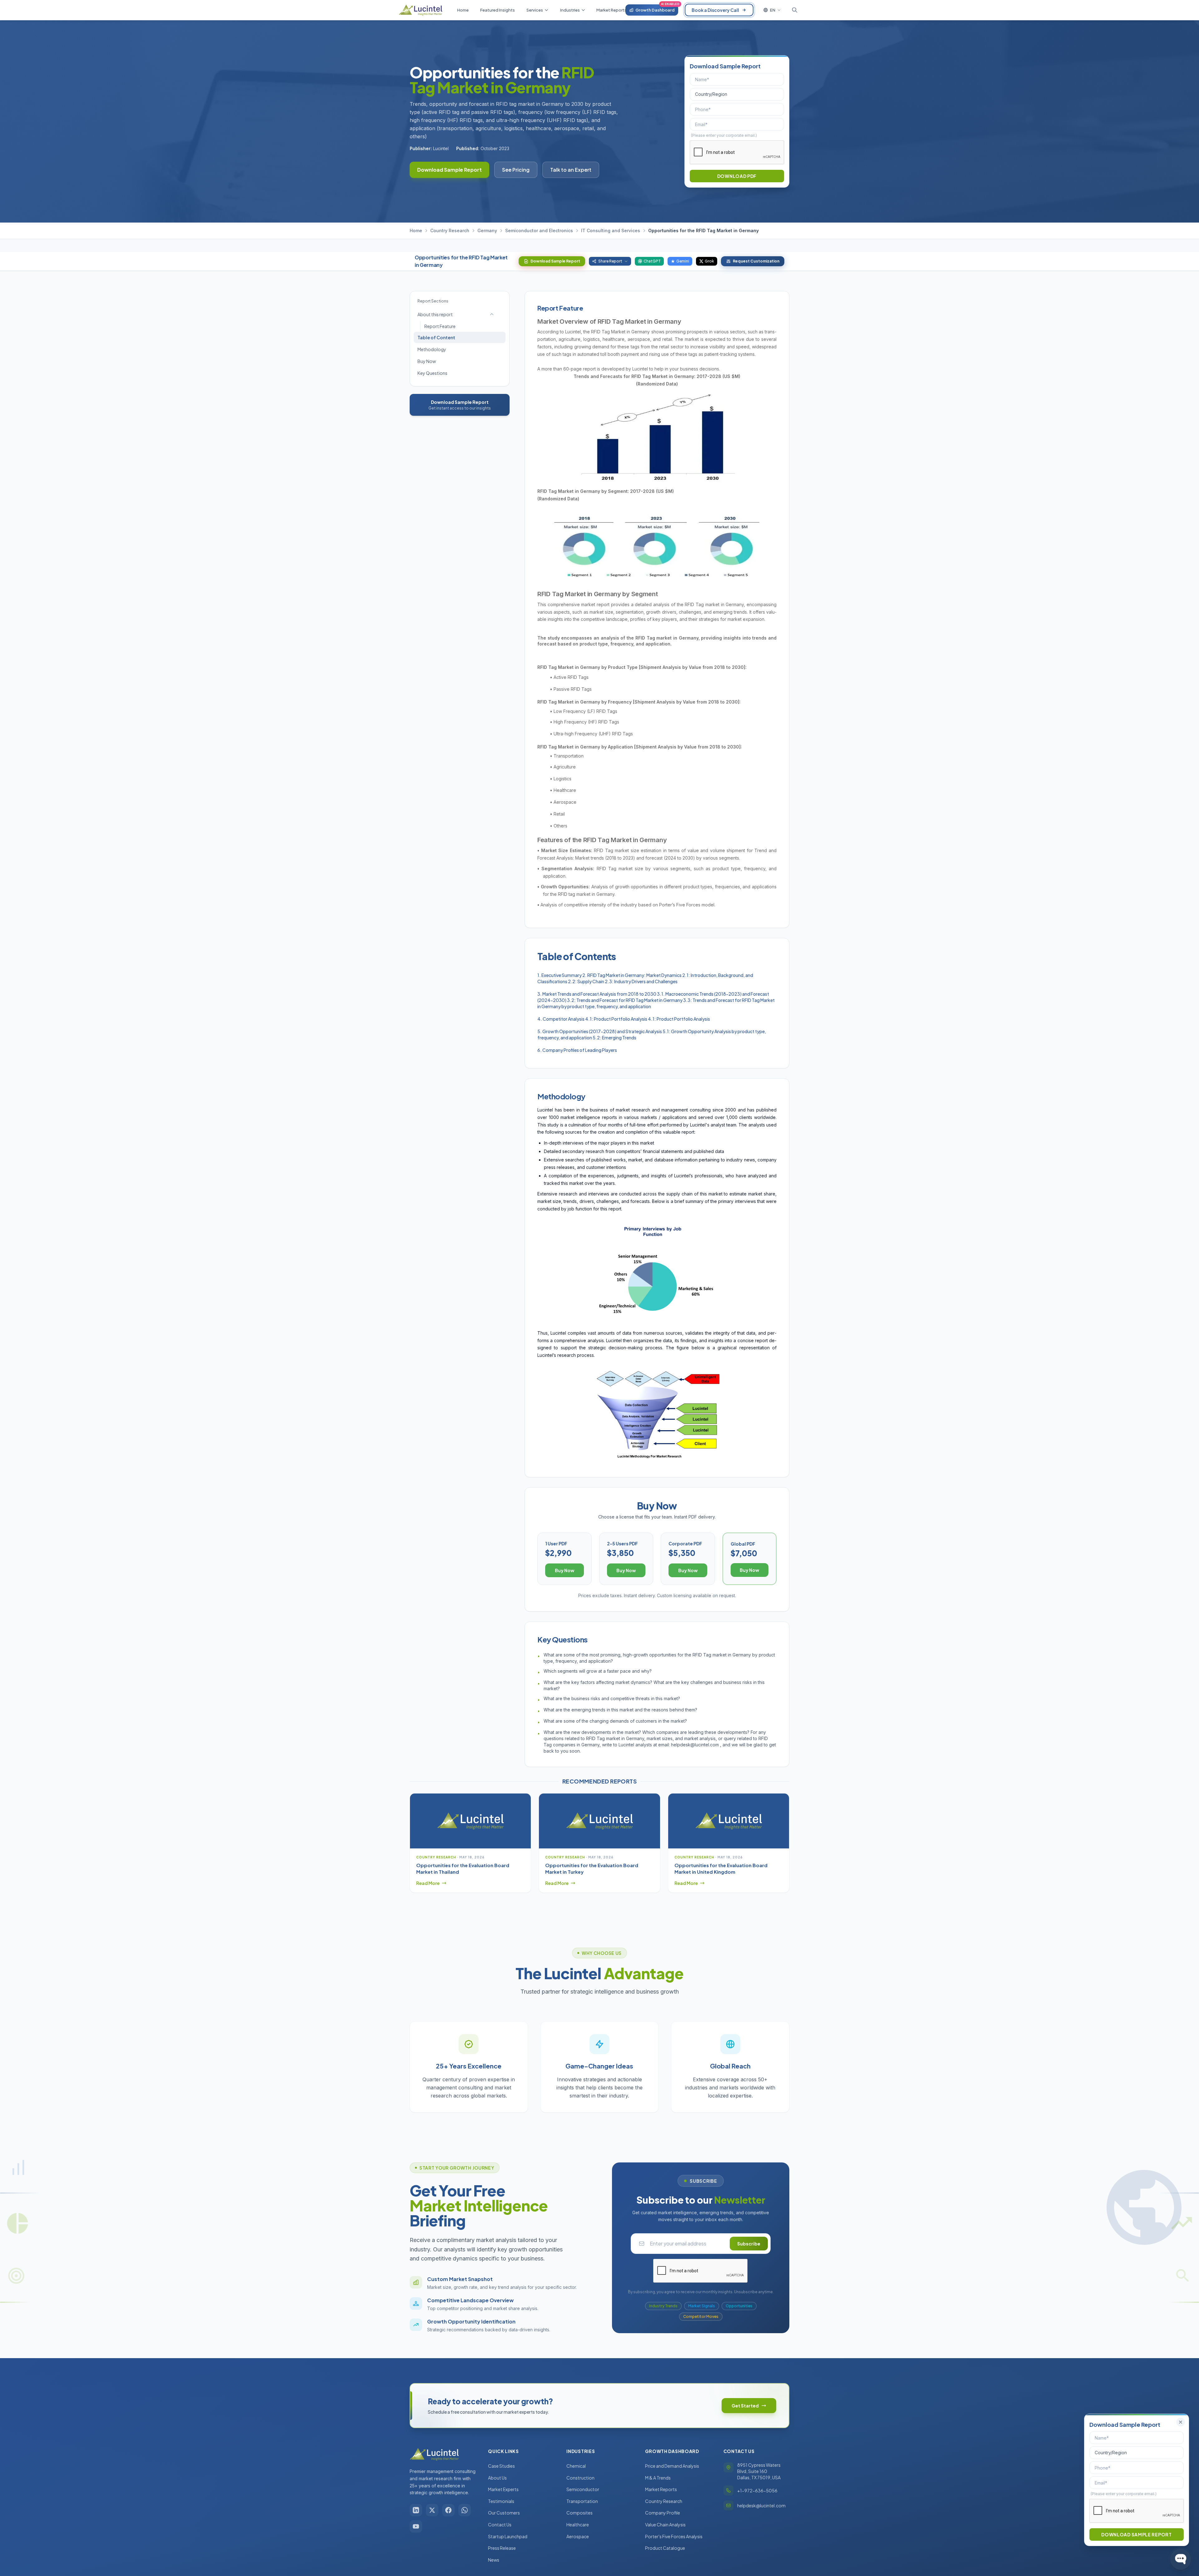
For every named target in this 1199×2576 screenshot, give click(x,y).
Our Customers (504, 2513)
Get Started (745, 2406)
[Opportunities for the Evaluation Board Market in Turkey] (599, 1821)
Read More (428, 1883)
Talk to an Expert (571, 170)
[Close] (1181, 2422)
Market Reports (661, 2489)
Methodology (432, 349)
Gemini (683, 261)
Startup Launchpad (508, 2536)
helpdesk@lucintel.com (761, 2505)
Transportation (582, 2501)
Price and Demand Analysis (672, 2466)
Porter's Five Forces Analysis (674, 2536)
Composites (580, 2513)
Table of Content (436, 337)
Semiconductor (583, 2489)
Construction (580, 2478)
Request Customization (756, 261)
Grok (709, 261)
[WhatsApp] (465, 2510)
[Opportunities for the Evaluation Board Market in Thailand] (470, 1821)
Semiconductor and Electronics (539, 231)
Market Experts (503, 2489)
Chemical (576, 2466)
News (494, 2560)
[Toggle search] (795, 10)
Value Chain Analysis (665, 2524)
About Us (497, 2478)
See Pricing (516, 170)
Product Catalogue (665, 2548)
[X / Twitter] (432, 2510)
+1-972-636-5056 (757, 2490)
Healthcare (578, 2524)
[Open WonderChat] (1181, 2559)
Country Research (450, 231)
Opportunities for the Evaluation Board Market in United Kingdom (721, 1868)
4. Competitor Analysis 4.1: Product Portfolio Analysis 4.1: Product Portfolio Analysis (624, 1019)
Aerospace (578, 2536)
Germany (487, 231)
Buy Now (427, 361)
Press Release (502, 2548)
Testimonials (501, 2501)
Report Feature (440, 326)
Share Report (610, 261)
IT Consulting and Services (611, 231)
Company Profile (663, 2513)
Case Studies (501, 2466)
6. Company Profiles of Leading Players (577, 1050)
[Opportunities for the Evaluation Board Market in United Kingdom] (729, 1821)
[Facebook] (448, 2510)
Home (416, 231)
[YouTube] (416, 2526)
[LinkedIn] (416, 2510)
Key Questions (432, 373)
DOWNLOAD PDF (737, 176)
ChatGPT (652, 261)
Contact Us (500, 2524)
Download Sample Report (449, 170)
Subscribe (749, 2244)
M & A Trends (658, 2478)
